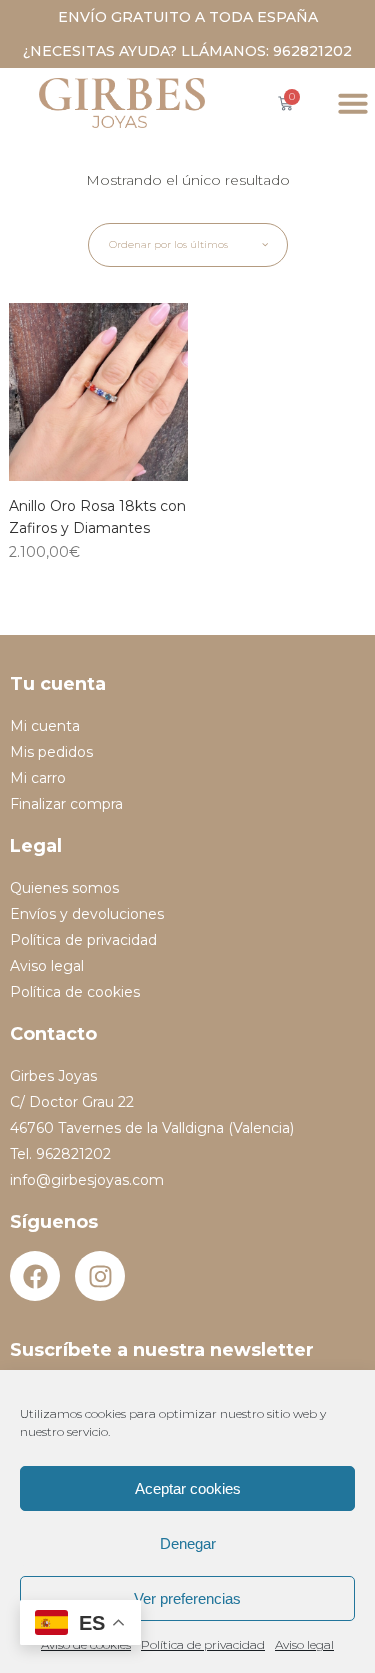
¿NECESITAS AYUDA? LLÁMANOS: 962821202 (187, 51)
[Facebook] (35, 1276)
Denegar (188, 1543)
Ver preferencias (187, 1598)
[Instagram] (100, 1276)
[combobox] (188, 245)
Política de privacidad (203, 1644)
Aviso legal (304, 1644)
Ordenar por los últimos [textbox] (168, 244)
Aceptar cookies (188, 1488)
